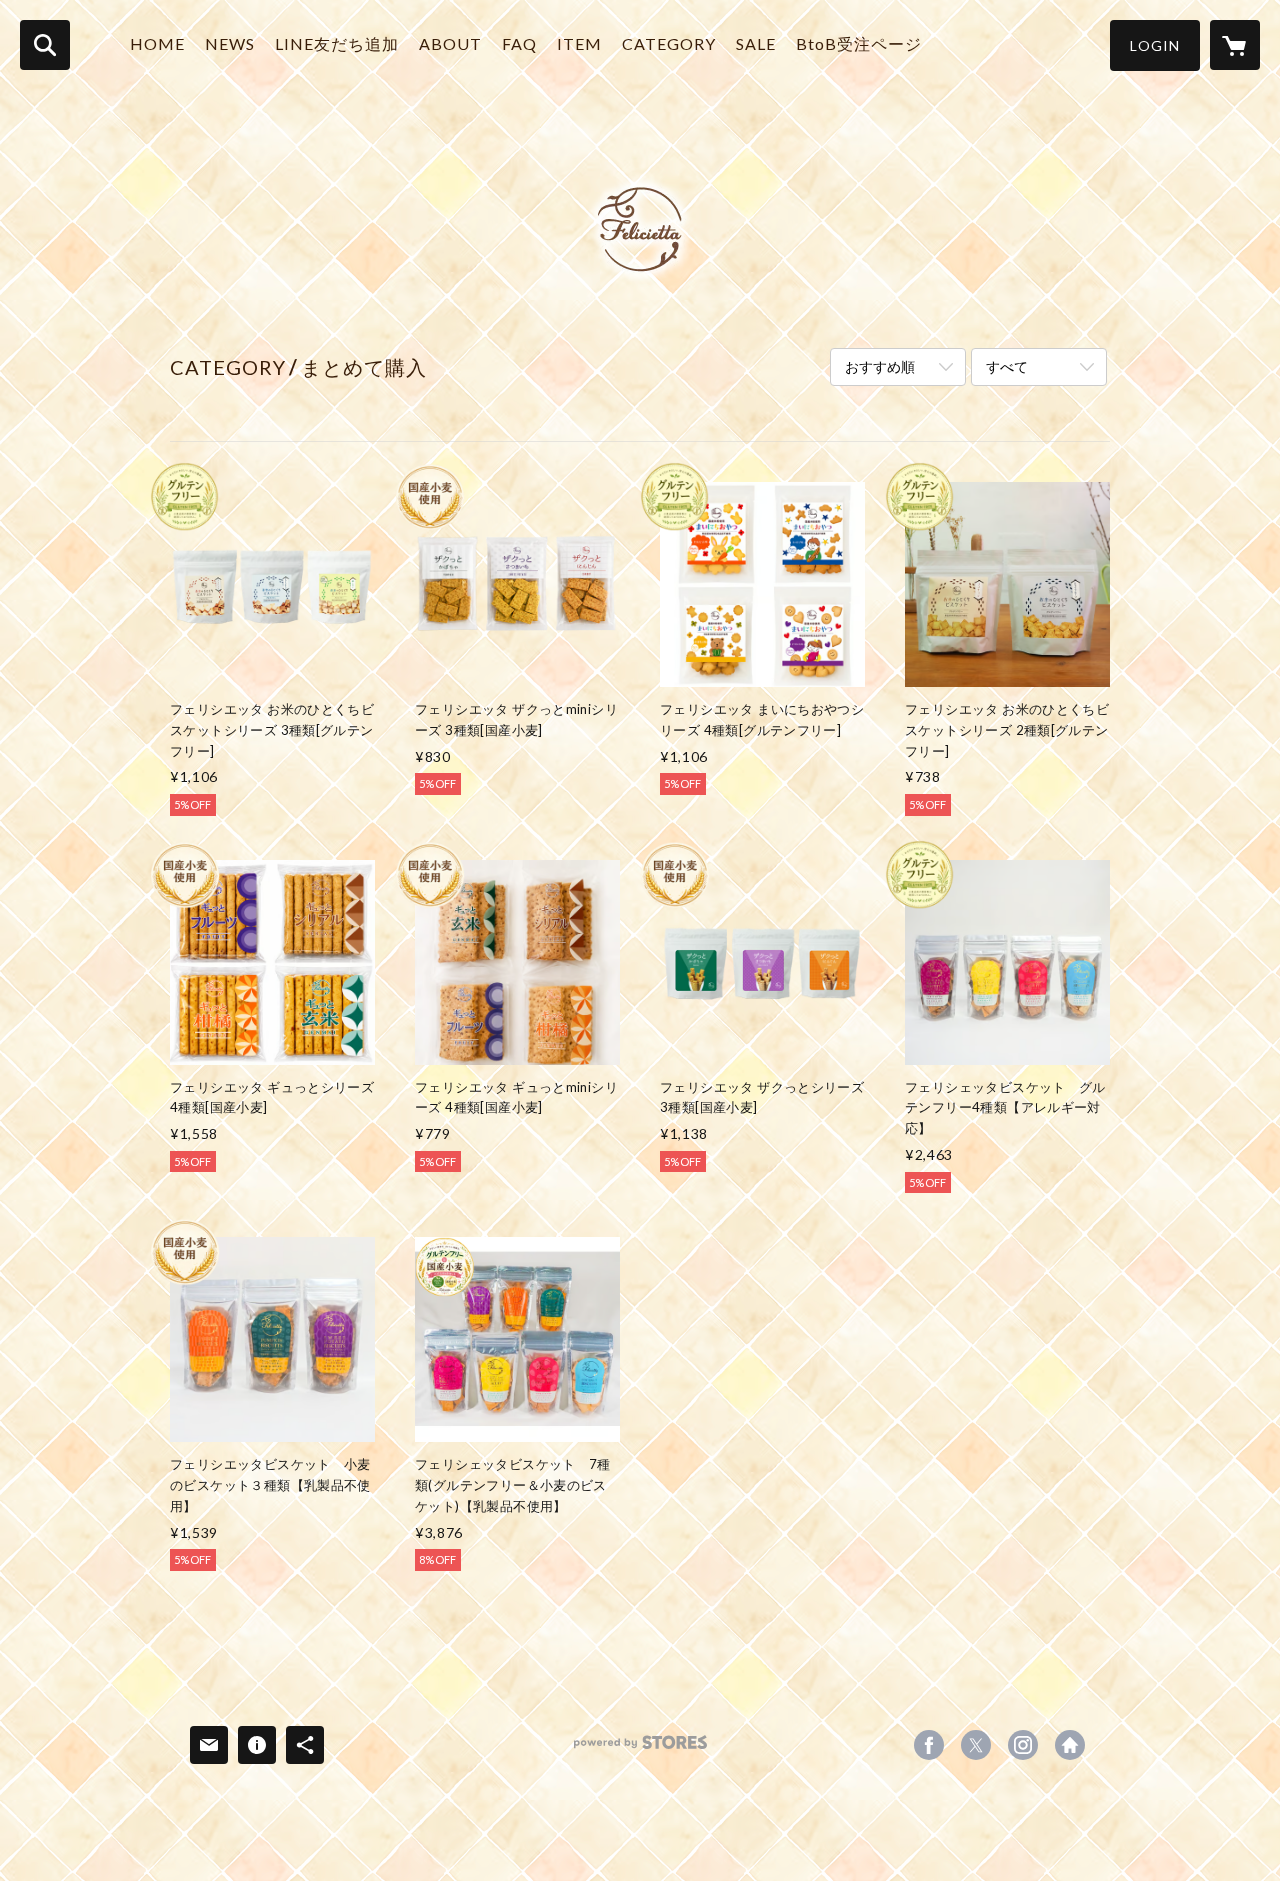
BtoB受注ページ (859, 43)
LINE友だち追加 (337, 43)
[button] (1155, 45)
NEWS (230, 43)
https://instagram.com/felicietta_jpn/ (1023, 1745)
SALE (756, 43)
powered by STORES (640, 1749)
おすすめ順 (880, 366)
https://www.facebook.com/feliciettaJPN (929, 1745)
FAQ (519, 43)
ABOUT (450, 43)
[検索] (45, 45)
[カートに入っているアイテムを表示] (1235, 45)
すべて (1007, 366)
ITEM (579, 43)
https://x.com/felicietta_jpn (976, 1745)
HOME (157, 43)
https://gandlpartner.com (1070, 1745)
